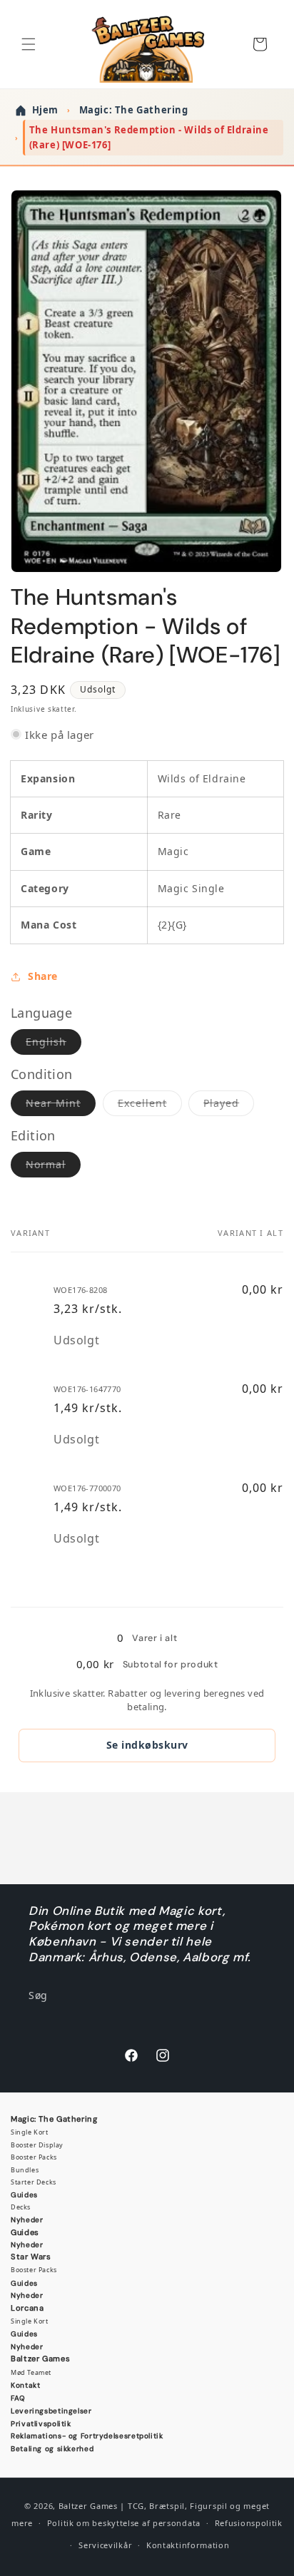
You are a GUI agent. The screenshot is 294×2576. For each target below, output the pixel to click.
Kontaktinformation (188, 2545)
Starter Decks (34, 2182)
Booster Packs (34, 2157)
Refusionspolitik (249, 2523)
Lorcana (27, 2308)
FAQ (18, 2398)
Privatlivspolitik (41, 2424)
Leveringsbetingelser (51, 2411)
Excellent (150, 1106)
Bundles (25, 2170)
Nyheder (27, 2220)
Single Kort (30, 2132)
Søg (38, 1995)
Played (229, 1106)
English (54, 1044)
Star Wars (31, 2256)
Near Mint (61, 1106)
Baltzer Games (40, 2358)
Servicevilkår (105, 2545)
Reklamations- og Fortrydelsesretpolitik (87, 2436)
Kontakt (25, 2385)
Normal (53, 1167)
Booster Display (37, 2145)
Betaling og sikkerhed (52, 2449)
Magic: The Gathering (54, 2119)
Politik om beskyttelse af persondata (124, 2523)
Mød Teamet (31, 2372)
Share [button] (43, 976)
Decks (21, 2207)
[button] (29, 44)
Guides (24, 2195)
